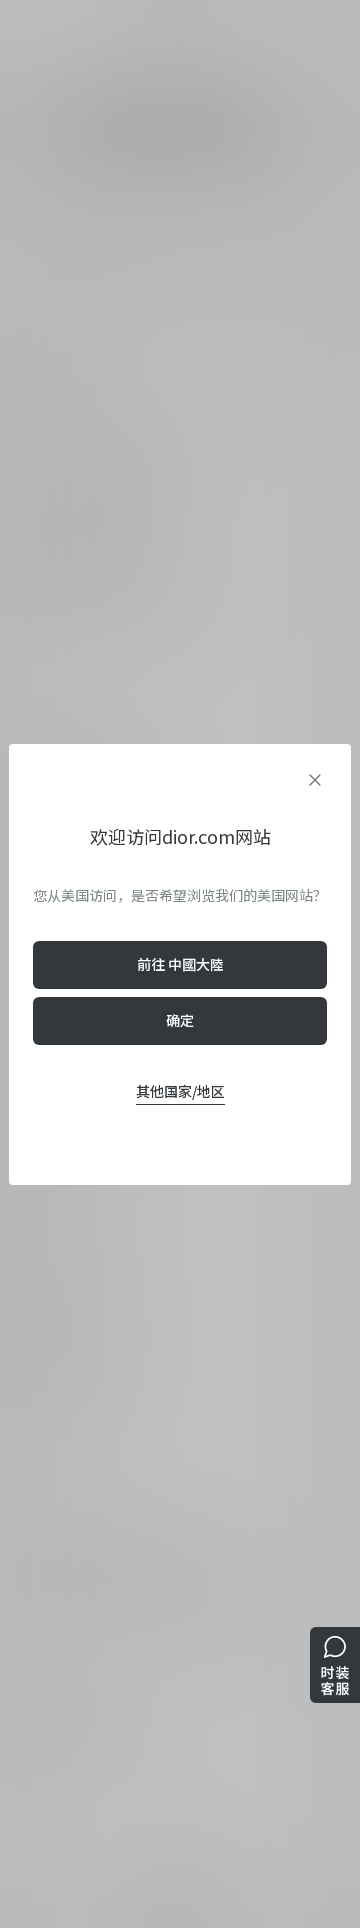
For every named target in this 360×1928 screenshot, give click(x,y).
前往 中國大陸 (180, 964)
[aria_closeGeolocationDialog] (315, 780)
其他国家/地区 (180, 1091)
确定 (180, 1020)
